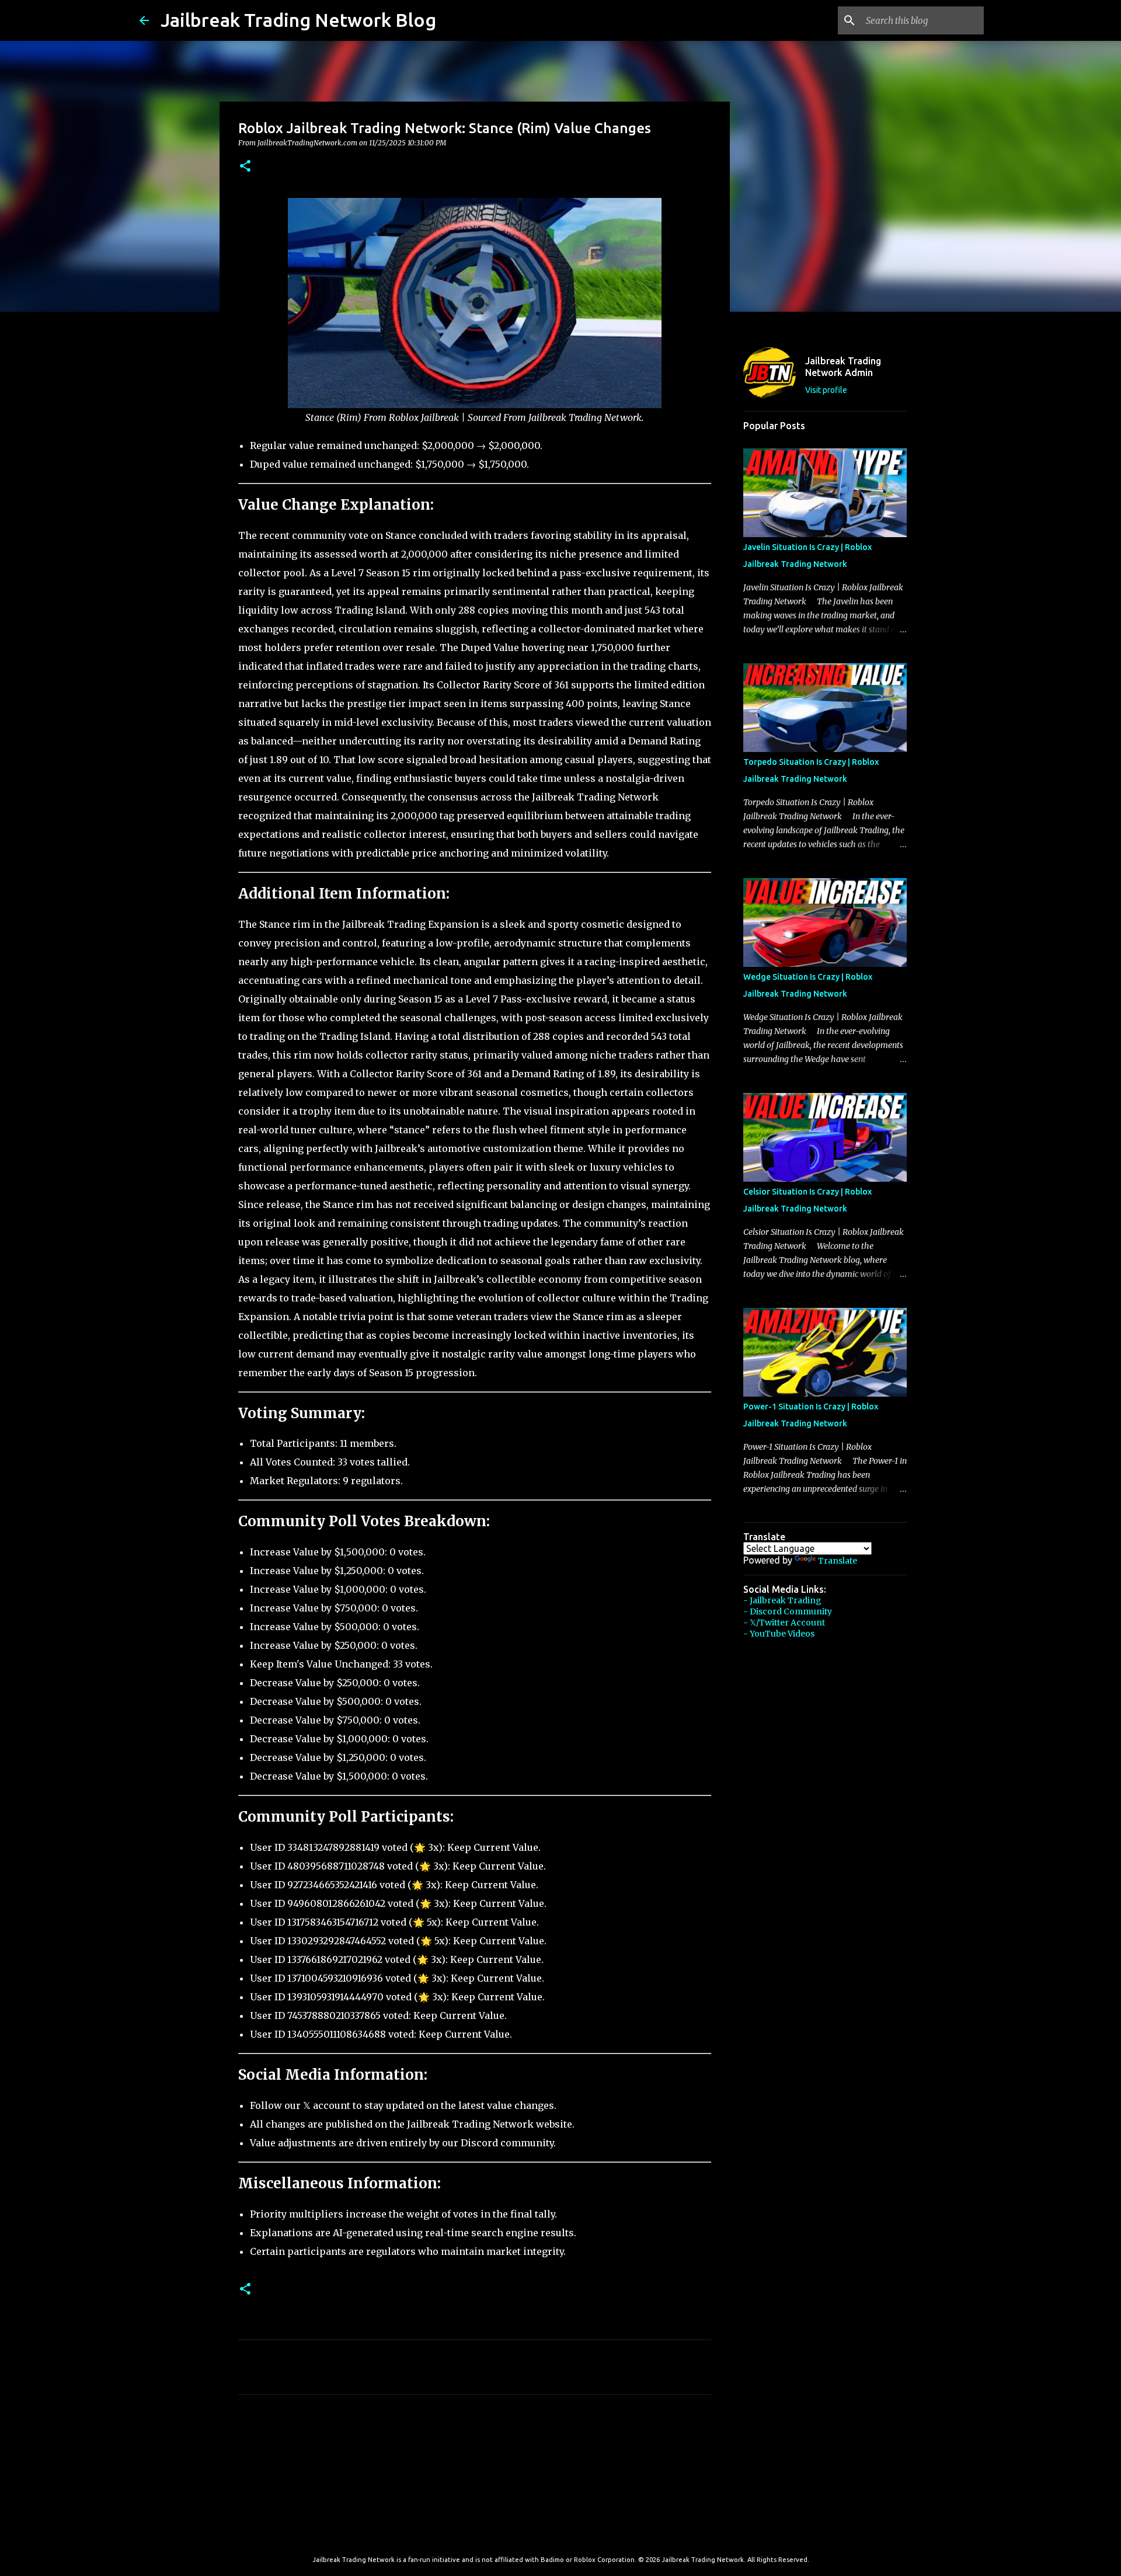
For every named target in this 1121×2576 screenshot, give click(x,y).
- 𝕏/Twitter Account (784, 1623)
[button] (245, 167)
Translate (838, 1561)
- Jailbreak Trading (782, 1600)
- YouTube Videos (779, 1634)
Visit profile (826, 390)
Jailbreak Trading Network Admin (843, 367)
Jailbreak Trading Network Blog (298, 20)
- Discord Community (788, 1611)
